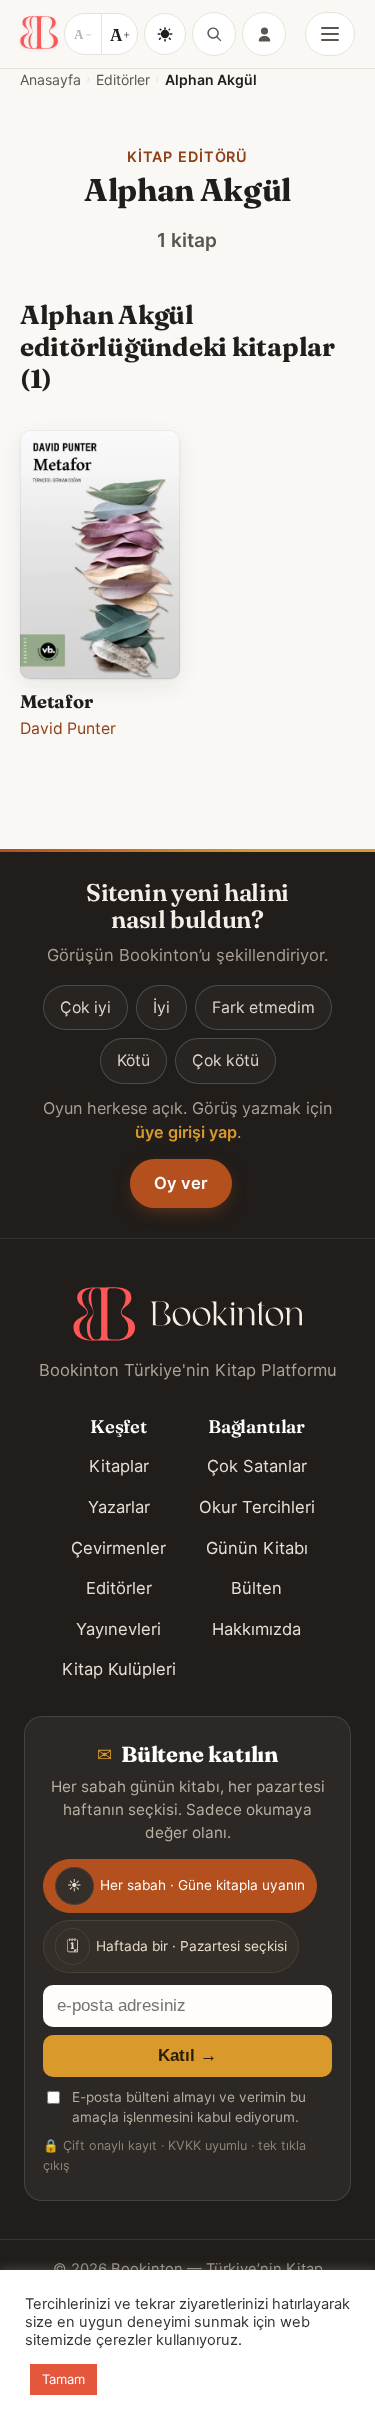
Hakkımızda (256, 1629)
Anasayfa (50, 79)
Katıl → (187, 2055)
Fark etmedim (263, 1007)
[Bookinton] (39, 34)
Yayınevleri (118, 1629)
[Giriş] (264, 34)
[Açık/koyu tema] (165, 34)
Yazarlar (119, 1507)
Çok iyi (85, 1007)
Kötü (133, 1060)
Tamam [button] (63, 2379)
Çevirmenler (118, 1548)
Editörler (123, 79)
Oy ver (181, 1183)
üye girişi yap (186, 1132)
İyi (161, 1007)
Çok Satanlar (257, 1466)
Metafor (56, 701)
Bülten (256, 1588)
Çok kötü (225, 1060)
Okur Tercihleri (257, 1507)
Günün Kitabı (257, 1548)
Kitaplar (119, 1466)
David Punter (68, 728)
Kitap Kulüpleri (119, 1669)
